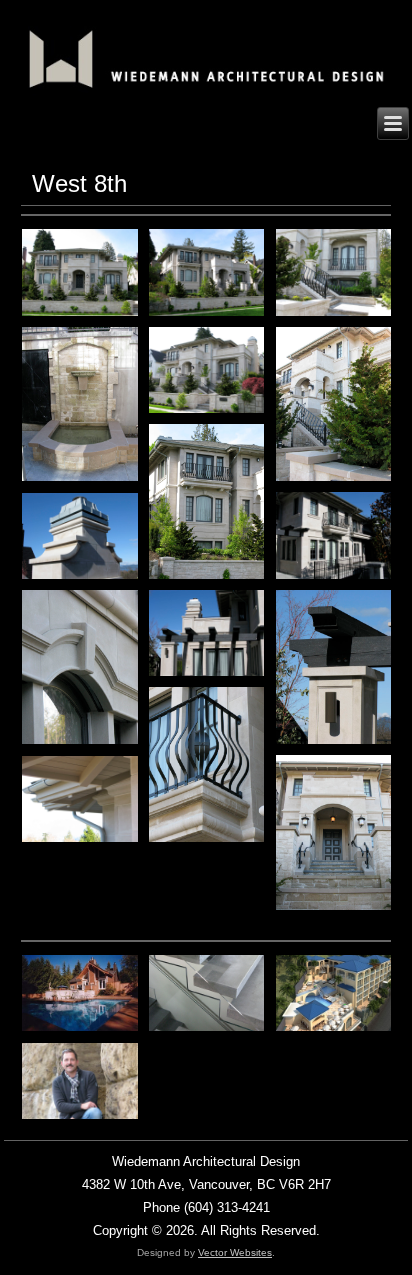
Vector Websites (235, 1252)
